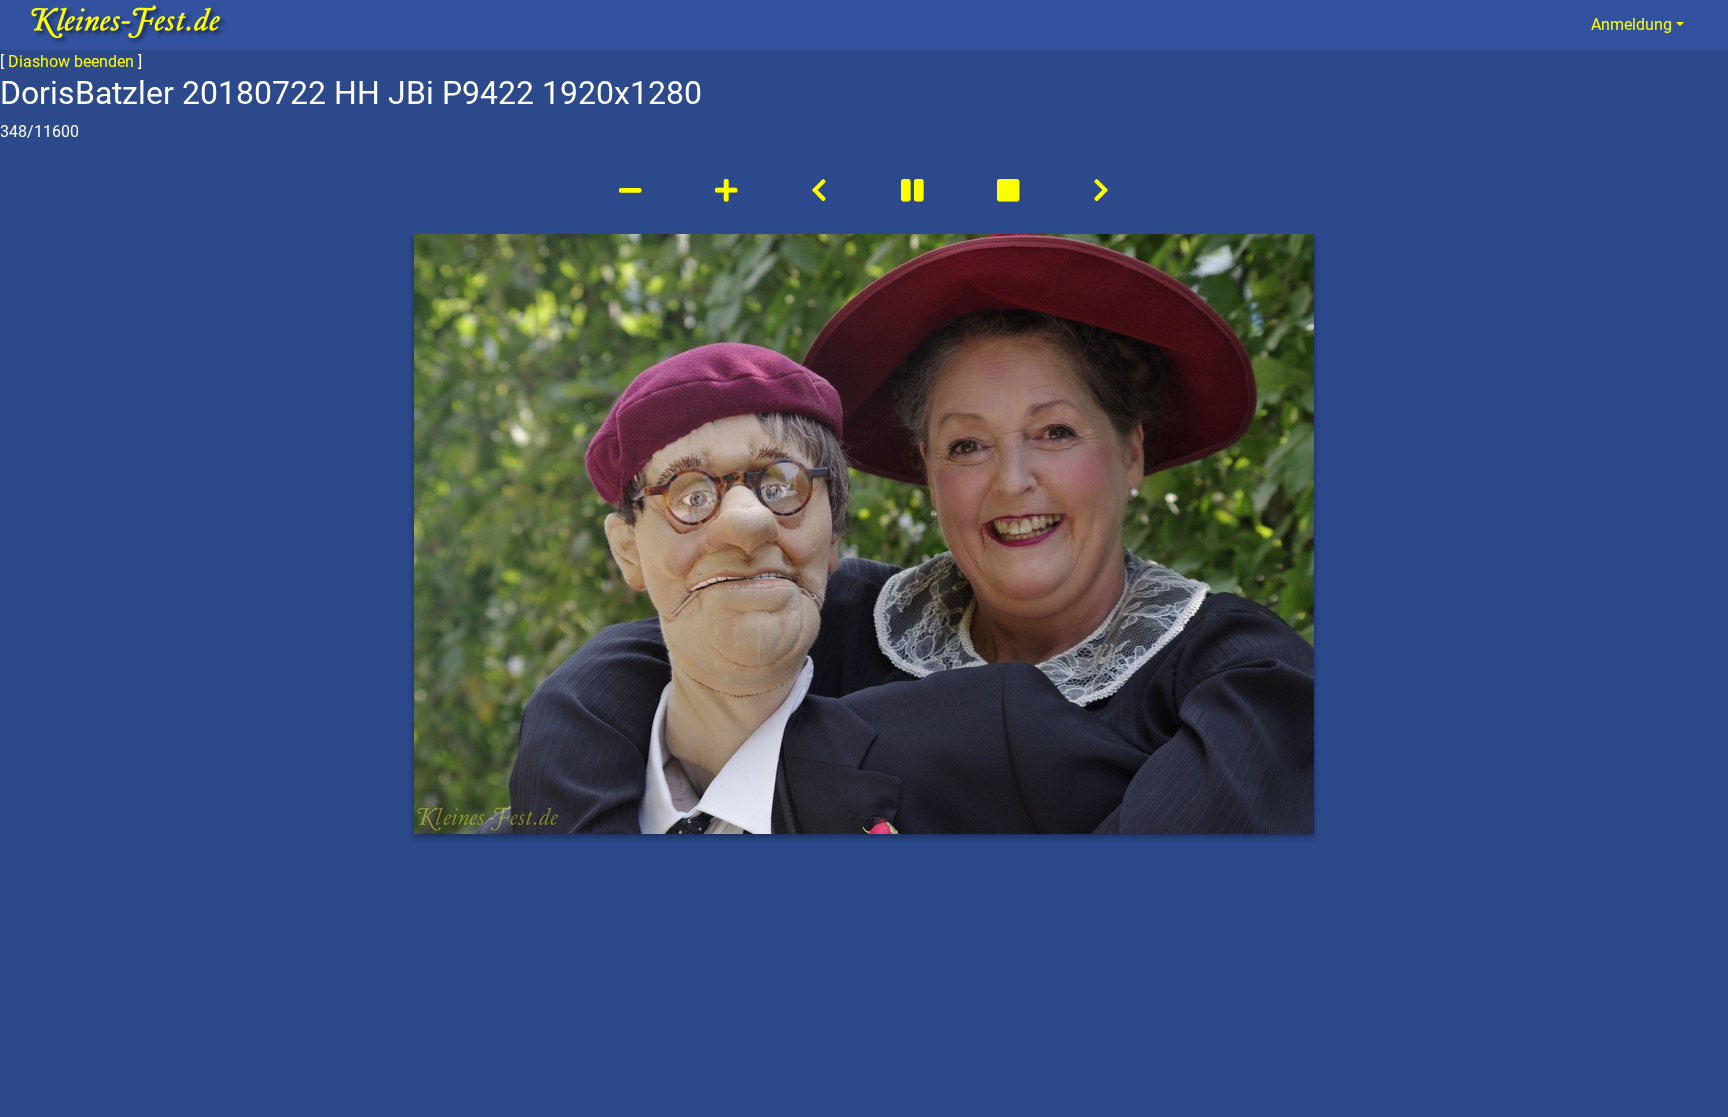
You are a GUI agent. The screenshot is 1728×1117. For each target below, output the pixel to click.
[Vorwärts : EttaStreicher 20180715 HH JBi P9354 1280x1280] (1101, 191)
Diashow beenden (71, 61)
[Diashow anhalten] (915, 191)
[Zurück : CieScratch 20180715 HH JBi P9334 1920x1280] (819, 191)
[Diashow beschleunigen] (729, 191)
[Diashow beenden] (1011, 191)
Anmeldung (1631, 24)
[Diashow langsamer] (633, 191)
